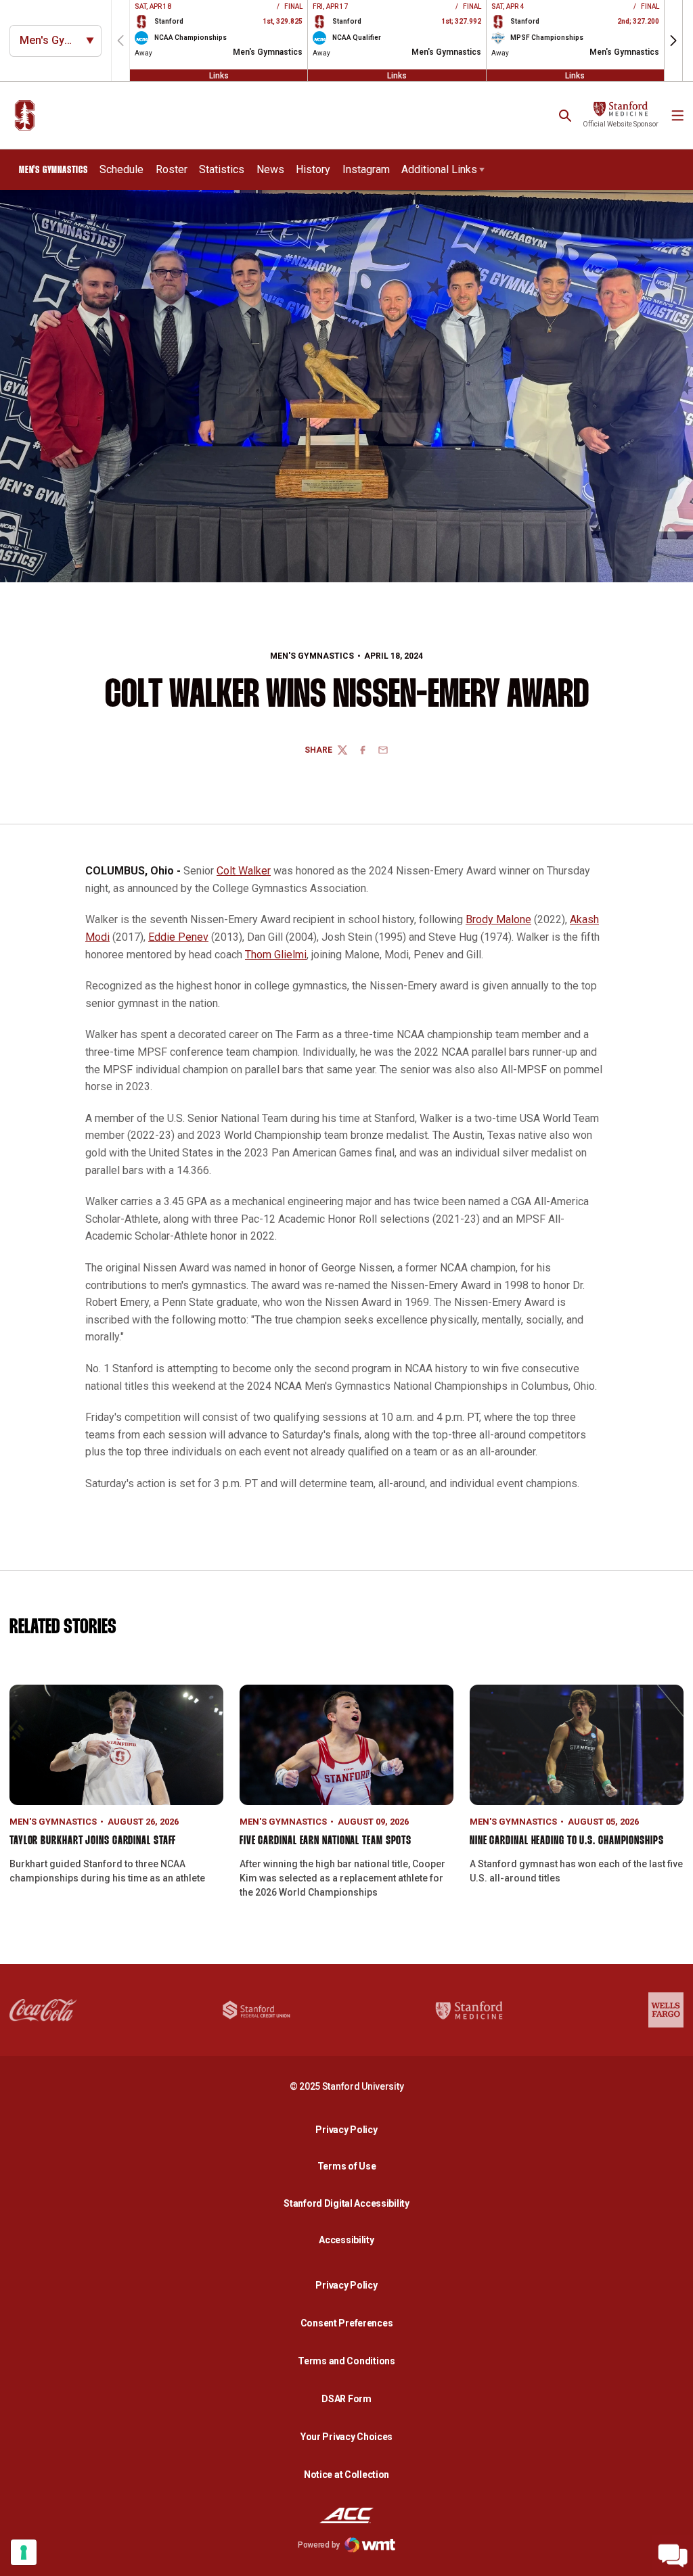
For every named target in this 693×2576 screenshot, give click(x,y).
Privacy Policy (350, 2129)
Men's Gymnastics (312, 656)
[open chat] (673, 2556)
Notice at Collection (346, 2475)
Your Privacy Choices (346, 2437)
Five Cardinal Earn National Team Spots (326, 1841)
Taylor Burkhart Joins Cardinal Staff (93, 1841)
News (270, 169)
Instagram (366, 169)
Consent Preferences (347, 2323)
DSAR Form (346, 2399)
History (313, 169)
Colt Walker (244, 871)
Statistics (222, 169)
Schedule (121, 169)
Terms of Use (347, 2166)
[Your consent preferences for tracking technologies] (24, 2552)
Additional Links (439, 169)
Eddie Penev (178, 937)
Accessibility (350, 2240)
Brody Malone (498, 919)
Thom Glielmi (276, 955)
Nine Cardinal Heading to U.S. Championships (567, 1841)
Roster (172, 169)
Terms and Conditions (346, 2361)
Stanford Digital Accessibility (350, 2203)
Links (219, 75)
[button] (673, 41)
